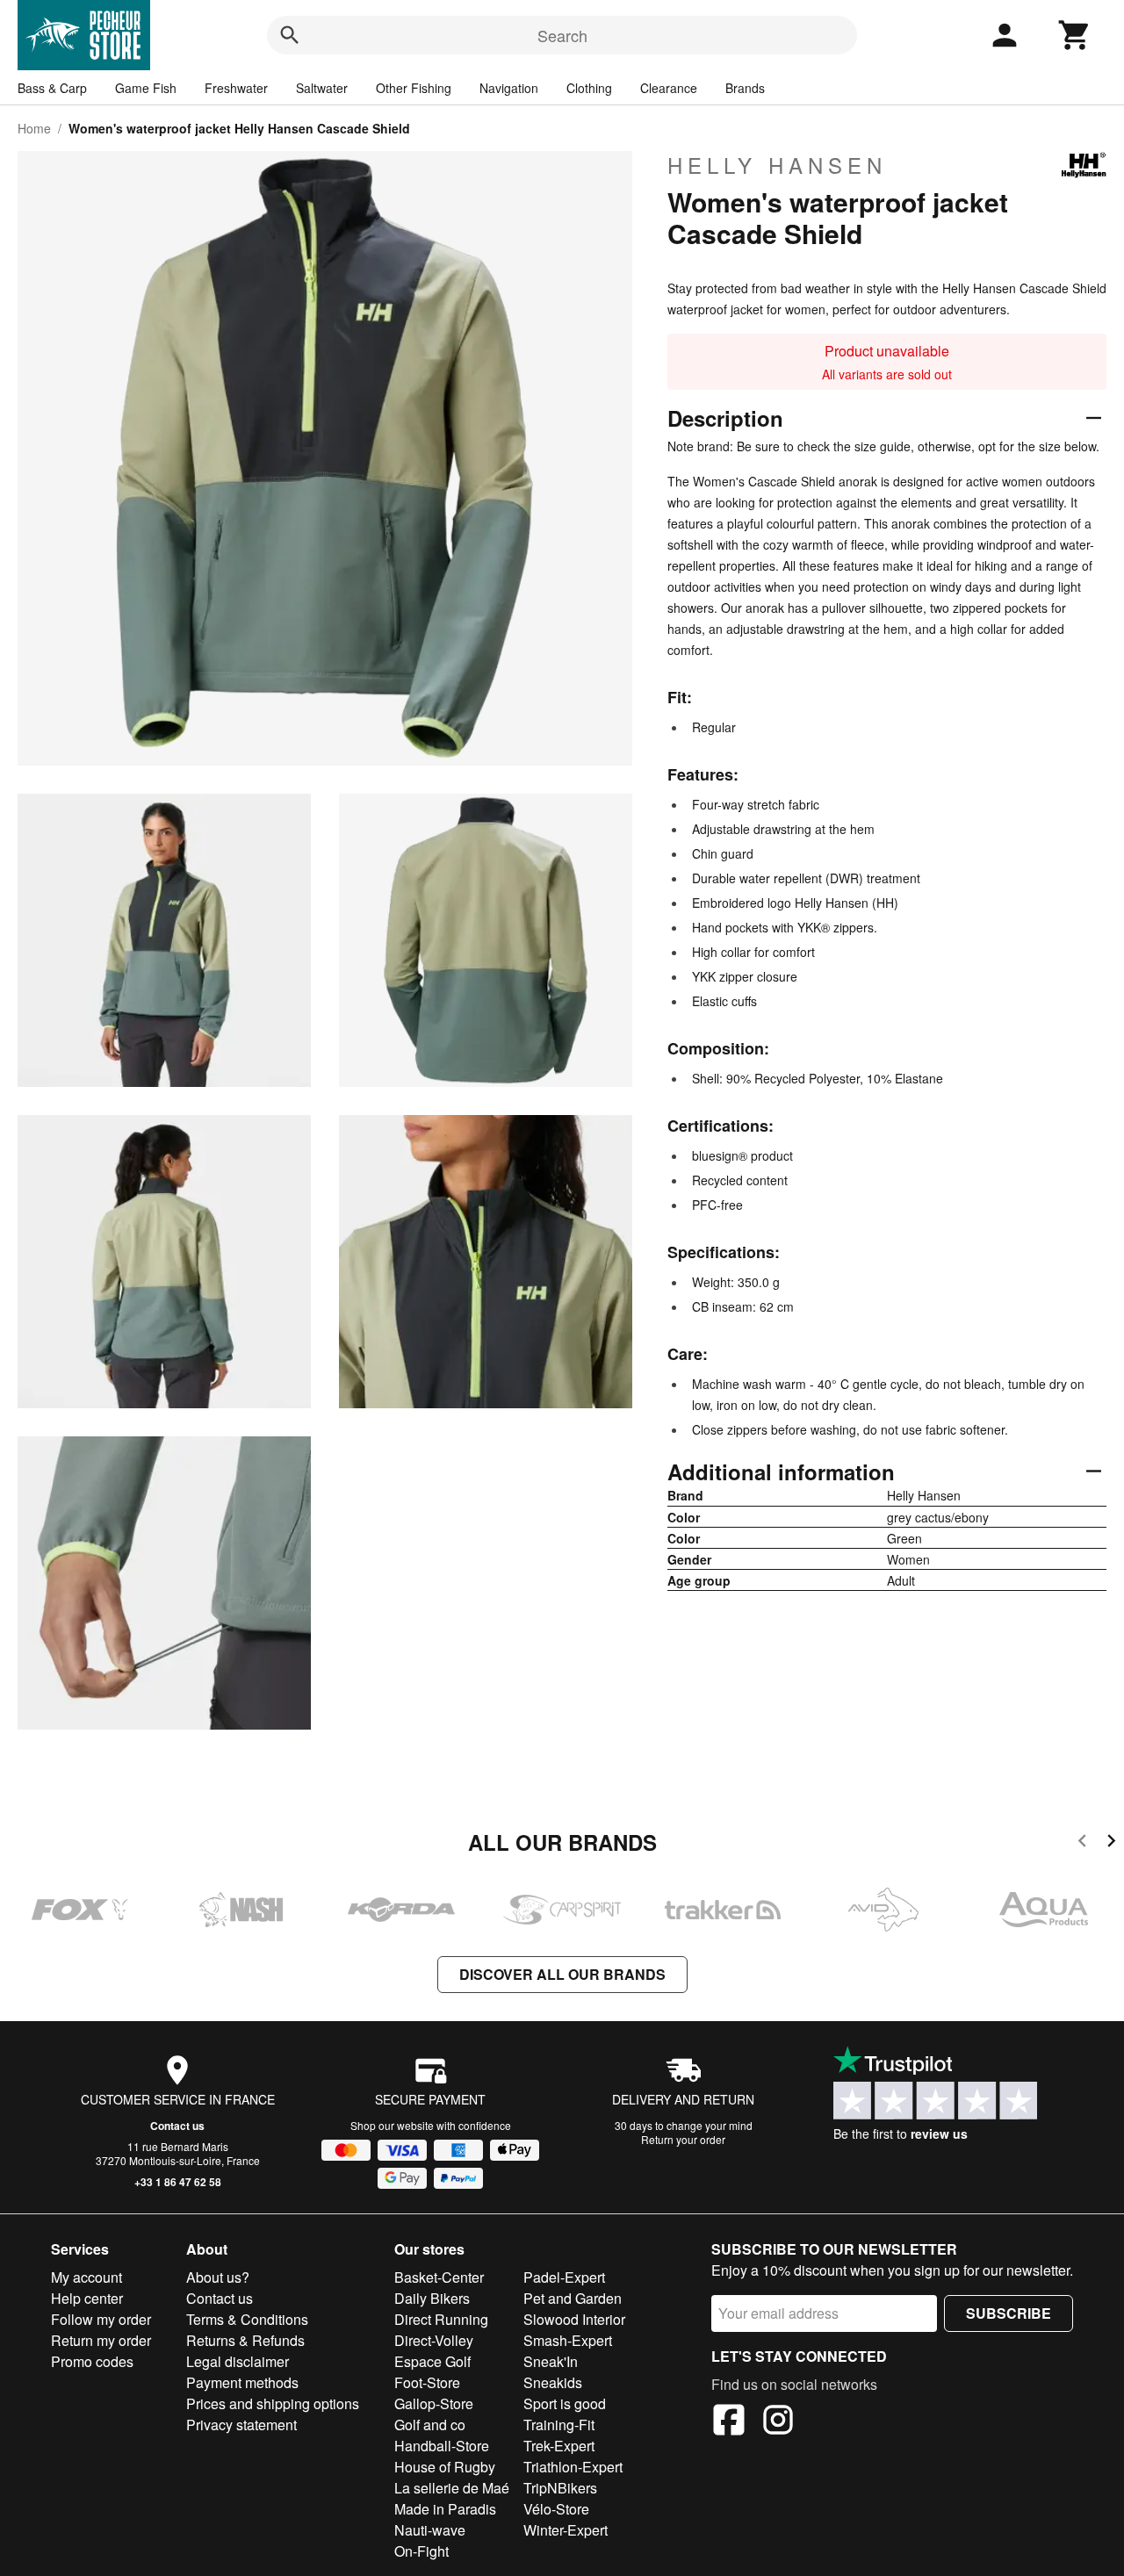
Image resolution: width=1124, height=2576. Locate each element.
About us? (218, 2277)
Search (562, 35)
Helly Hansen (777, 165)
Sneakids (553, 2382)
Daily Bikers (432, 2298)
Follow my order (101, 2319)
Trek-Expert (559, 2446)
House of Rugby (445, 2467)
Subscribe (1009, 2313)
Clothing (589, 88)
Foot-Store (427, 2382)
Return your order (683, 2139)
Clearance (669, 88)
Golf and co (430, 2425)
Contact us (177, 2126)
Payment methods (242, 2382)
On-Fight (421, 2551)
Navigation (509, 88)
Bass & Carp (52, 88)
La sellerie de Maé (452, 2488)
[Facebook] (729, 2422)
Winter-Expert (566, 2530)
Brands (745, 88)
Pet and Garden (573, 2298)
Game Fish (146, 88)
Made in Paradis (445, 2509)
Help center (87, 2298)
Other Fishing (414, 88)
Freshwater (236, 88)
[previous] (1082, 1843)
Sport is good (565, 2403)
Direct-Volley (434, 2340)
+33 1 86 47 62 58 (178, 2182)
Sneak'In (551, 2361)
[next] (1111, 1843)
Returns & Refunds (245, 2340)
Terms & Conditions (247, 2319)
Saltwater (322, 88)
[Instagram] (778, 2422)
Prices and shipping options (273, 2403)
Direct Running (441, 2319)
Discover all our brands (562, 1974)
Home (34, 128)
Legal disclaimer (238, 2361)
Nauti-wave (430, 2530)
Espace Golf (432, 2361)
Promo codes (92, 2361)
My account (86, 2277)
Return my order (101, 2340)
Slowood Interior (574, 2319)
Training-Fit (559, 2425)
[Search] (290, 35)
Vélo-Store (556, 2509)
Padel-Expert (564, 2277)
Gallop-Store (434, 2403)
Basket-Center (439, 2277)
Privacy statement (241, 2425)
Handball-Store (442, 2446)
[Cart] (1075, 35)
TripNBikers (560, 2488)
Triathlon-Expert (573, 2467)
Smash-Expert (568, 2340)
